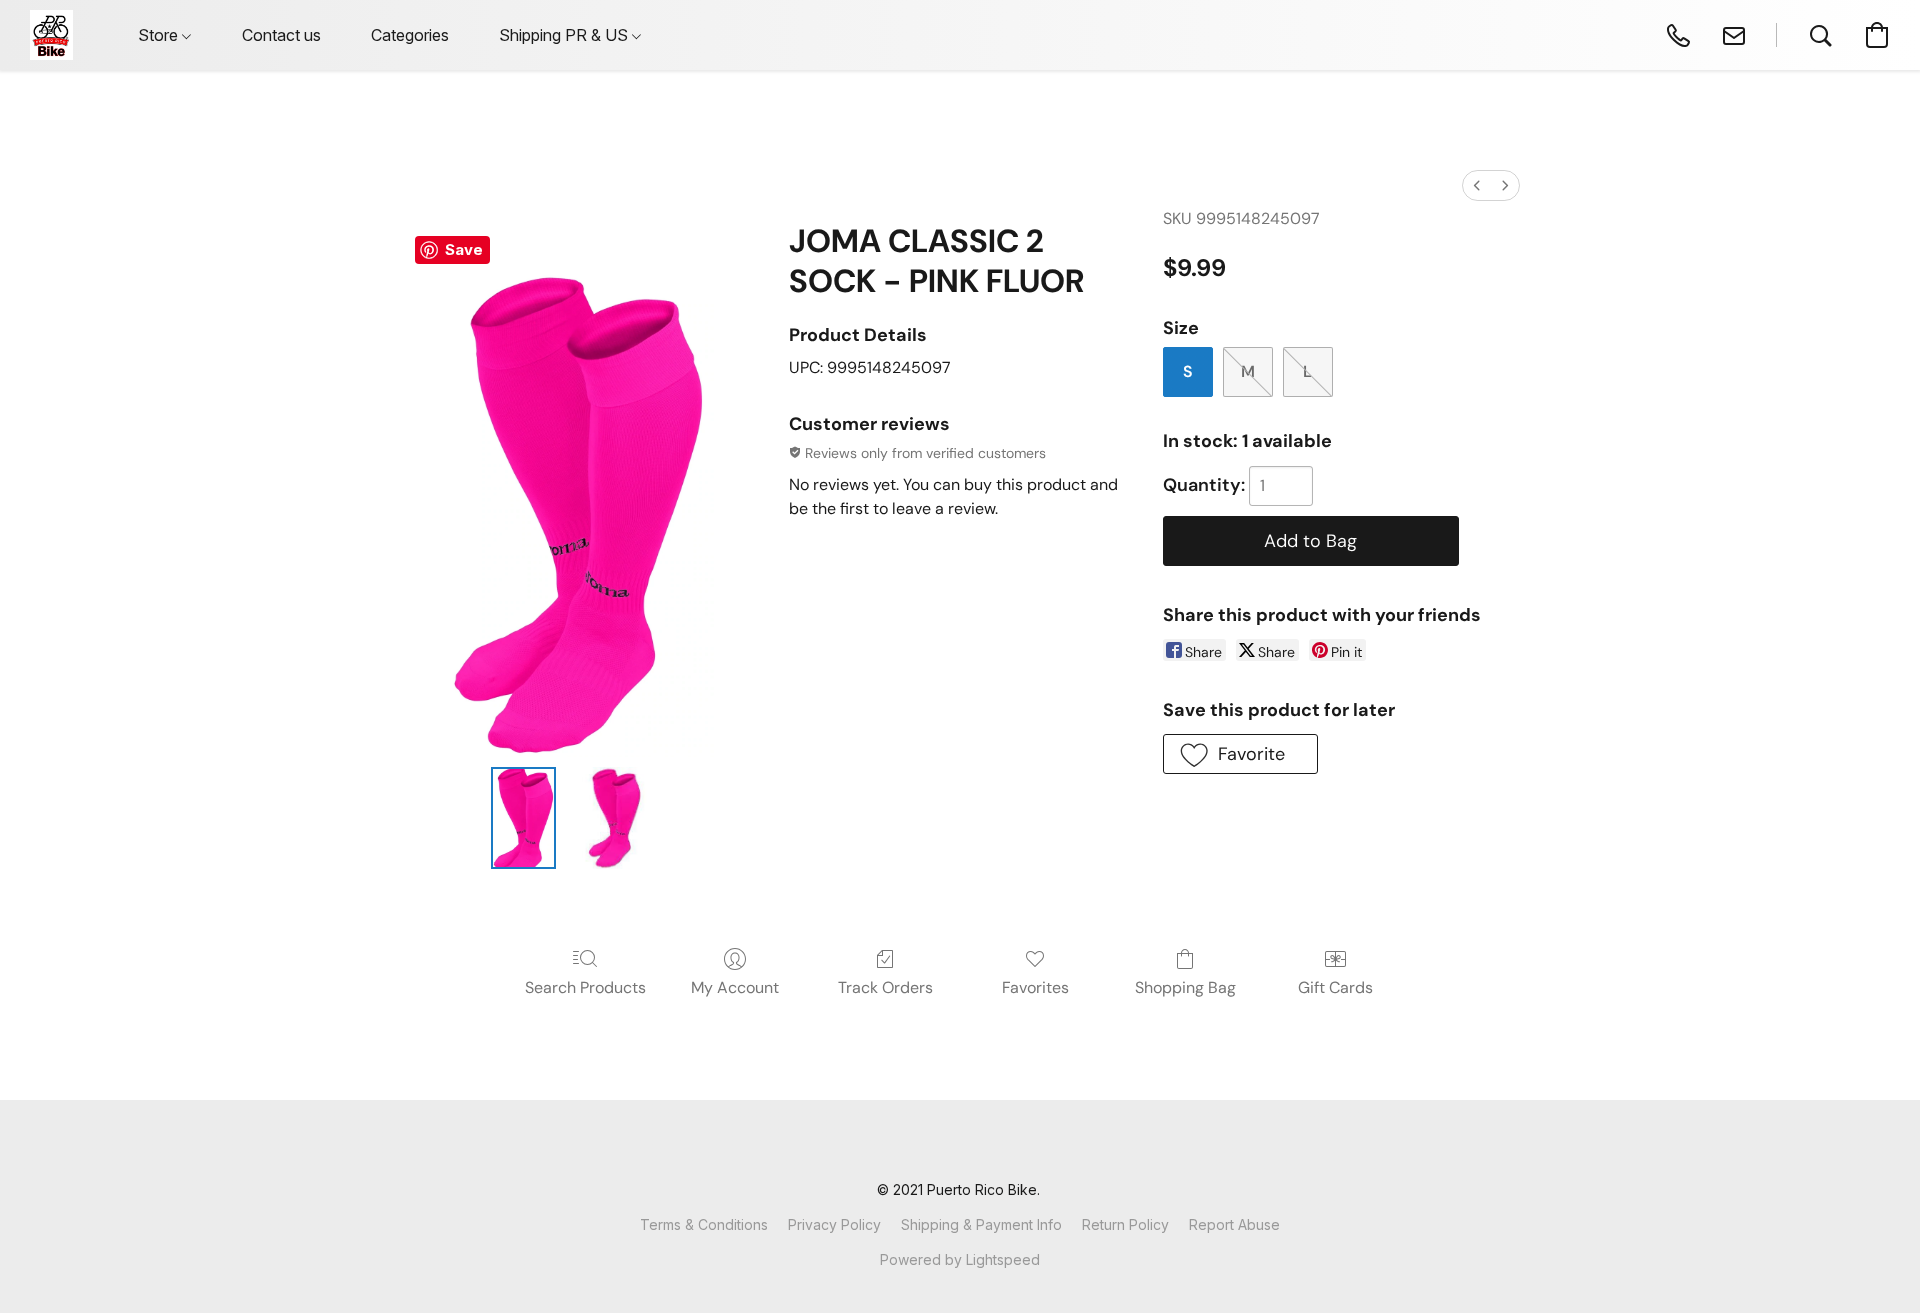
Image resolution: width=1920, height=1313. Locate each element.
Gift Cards (1335, 987)
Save (464, 249)
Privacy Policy (834, 1224)
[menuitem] (1477, 185)
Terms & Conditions (704, 1224)
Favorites (1035, 987)
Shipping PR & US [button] (565, 35)
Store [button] (160, 35)
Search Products (585, 987)
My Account (735, 987)
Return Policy (1125, 1224)
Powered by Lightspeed (960, 1259)
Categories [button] (410, 35)
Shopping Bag (1185, 987)
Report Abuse (1234, 1224)
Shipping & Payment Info (981, 1224)
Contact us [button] (281, 35)
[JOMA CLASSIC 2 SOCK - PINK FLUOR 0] (523, 818)
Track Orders (885, 987)
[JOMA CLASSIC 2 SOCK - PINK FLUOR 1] (615, 818)
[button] (51, 35)
